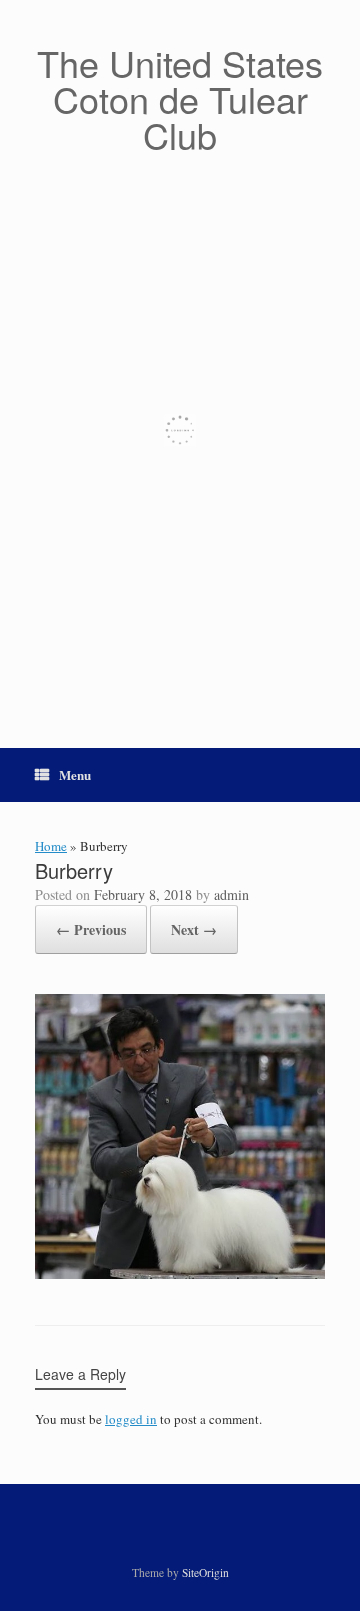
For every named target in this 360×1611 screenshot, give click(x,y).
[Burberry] (180, 1274)
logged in (131, 1419)
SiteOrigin (205, 1572)
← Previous (91, 929)
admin (231, 894)
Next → (194, 929)
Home (51, 846)
